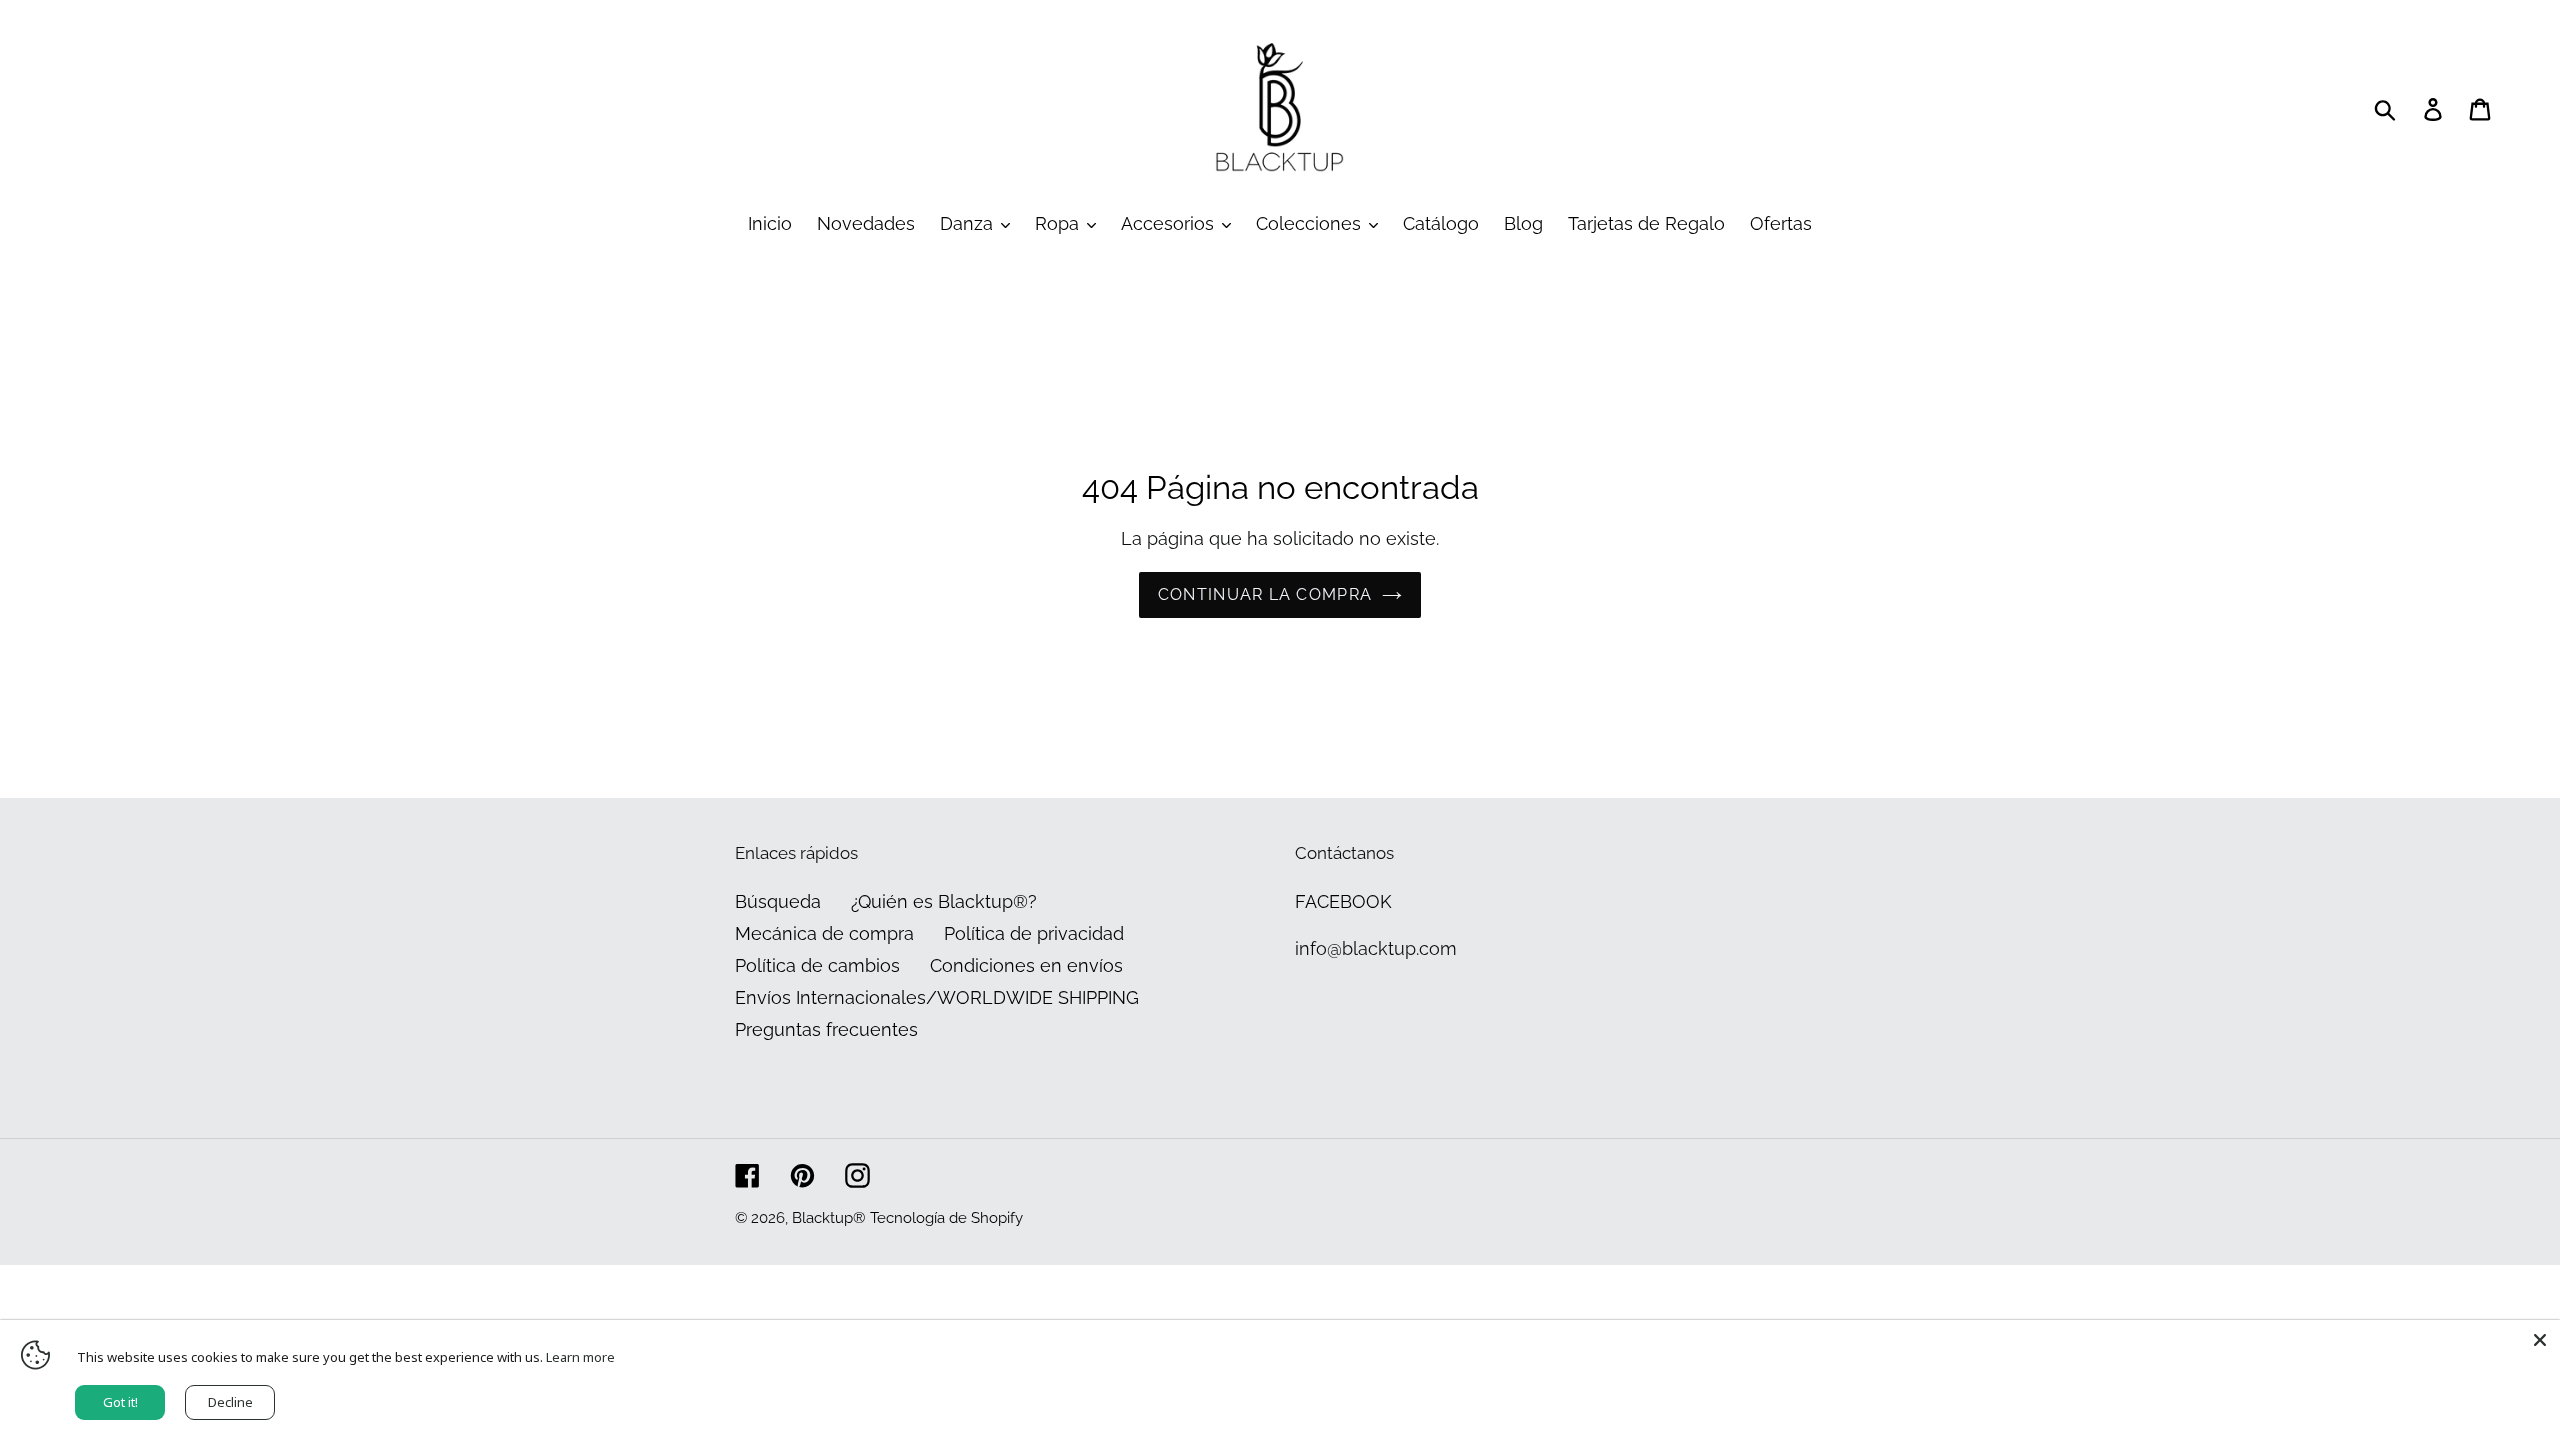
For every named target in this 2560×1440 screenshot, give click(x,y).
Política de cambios (817, 965)
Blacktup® (828, 1218)
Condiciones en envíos (1026, 965)
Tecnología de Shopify (946, 1218)
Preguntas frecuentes (826, 1029)
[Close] (2540, 1340)
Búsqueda (778, 901)
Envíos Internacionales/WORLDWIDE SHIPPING (937, 997)
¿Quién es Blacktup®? (944, 901)
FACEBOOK (1343, 901)
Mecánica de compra (824, 933)
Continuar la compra (1265, 594)
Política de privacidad (1034, 933)
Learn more (580, 1357)
